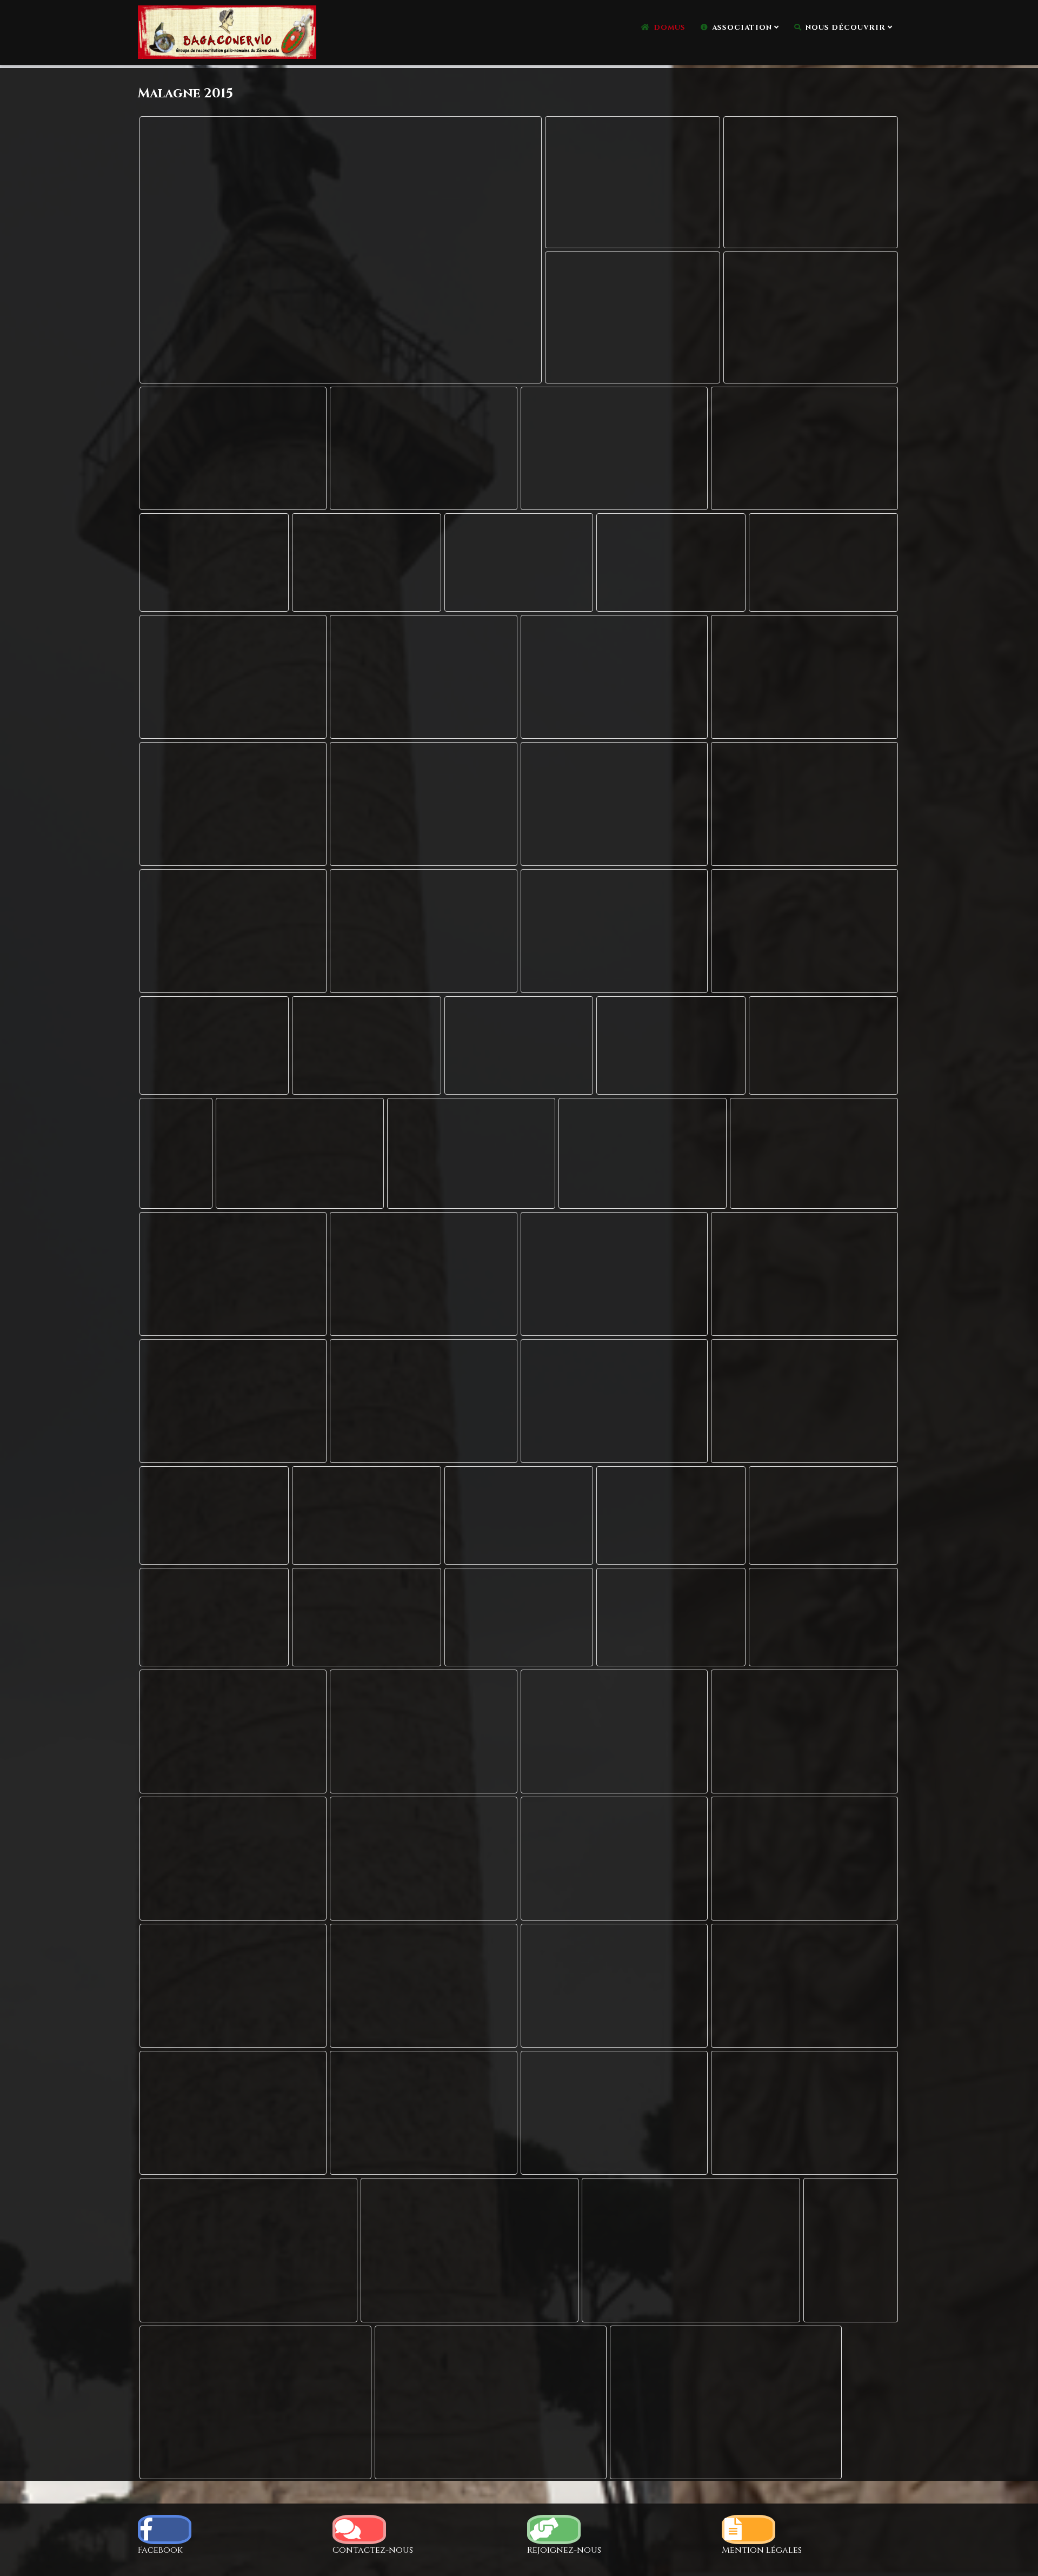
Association (742, 28)
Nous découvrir (846, 28)
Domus (670, 28)
